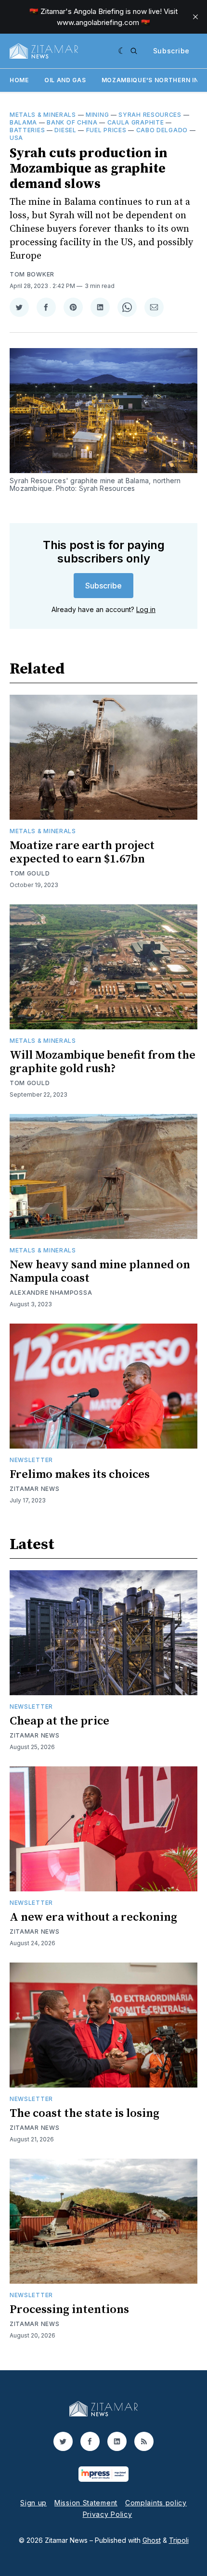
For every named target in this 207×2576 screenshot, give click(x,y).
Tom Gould (30, 873)
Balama (23, 122)
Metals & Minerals (43, 115)
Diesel (65, 130)
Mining (97, 115)
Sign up (33, 2503)
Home (19, 80)
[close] (195, 17)
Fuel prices (106, 130)
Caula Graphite (136, 122)
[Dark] (122, 51)
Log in (146, 609)
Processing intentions (69, 2310)
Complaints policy (156, 2503)
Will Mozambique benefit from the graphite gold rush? (103, 1062)
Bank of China (72, 122)
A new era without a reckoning (93, 1917)
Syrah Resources (150, 115)
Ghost (152, 2540)
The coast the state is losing (84, 2113)
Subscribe (171, 51)
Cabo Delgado (162, 130)
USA (16, 138)
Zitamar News (34, 1489)
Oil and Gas (65, 80)
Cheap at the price (59, 1721)
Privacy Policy (108, 2514)
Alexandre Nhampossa (51, 1293)
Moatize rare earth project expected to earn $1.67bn (82, 852)
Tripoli (179, 2540)
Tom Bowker (32, 274)
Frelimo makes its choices (80, 1475)
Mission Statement (86, 2503)
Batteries (27, 130)
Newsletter (31, 1460)
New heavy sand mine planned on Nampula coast (100, 1272)
